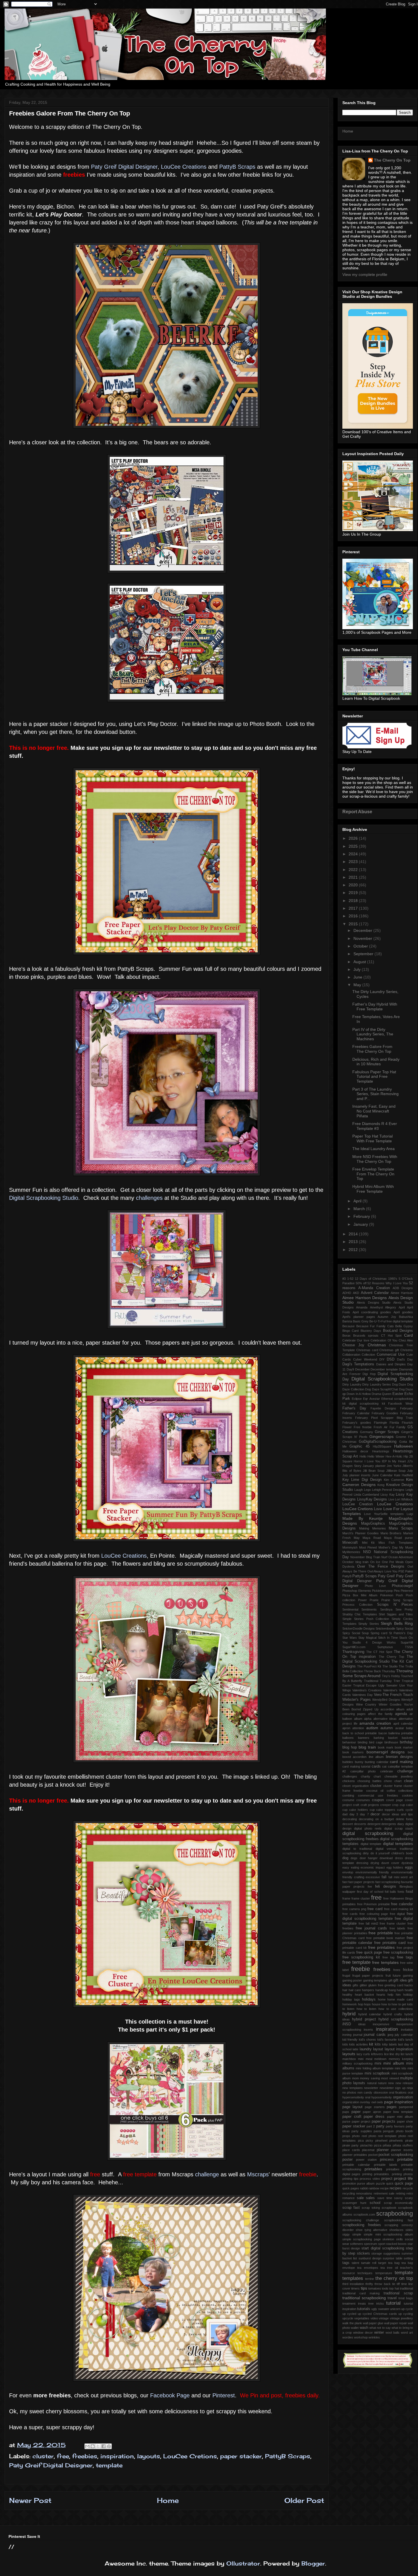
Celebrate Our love (356, 1340)
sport (382, 2244)
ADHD (347, 1293)
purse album (366, 2183)
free (63, 2456)
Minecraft (350, 1543)
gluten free (376, 1985)
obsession (381, 2092)
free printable (381, 1933)
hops (367, 2004)
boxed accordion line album (363, 1757)
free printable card (390, 1943)
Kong (381, 1485)
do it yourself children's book (392, 1853)
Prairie (374, 1600)
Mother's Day (388, 1547)
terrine (370, 2279)
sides (409, 2230)
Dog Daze (399, 1384)
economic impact (373, 1867)
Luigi (410, 1514)
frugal (346, 1976)
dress (399, 1858)
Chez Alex (406, 1340)
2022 (354, 870)
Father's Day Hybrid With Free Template (375, 1007)
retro (410, 2193)
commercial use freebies (378, 1795)
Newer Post (30, 2500)
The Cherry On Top (392, 160)
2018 (354, 901)
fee (370, 1886)
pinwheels (396, 2141)
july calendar (404, 2035)
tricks (380, 2303)
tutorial (393, 2303)
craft (356, 1805)
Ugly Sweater (388, 1685)
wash (364, 2328)
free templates (385, 1962)
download (386, 1858)
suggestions (392, 2253)
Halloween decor (355, 1451)
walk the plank (352, 2323)
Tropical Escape (365, 1685)
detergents (389, 1824)
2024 (354, 854)
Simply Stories (369, 1624)
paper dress (374, 2117)
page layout (352, 2107)
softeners (357, 2244)
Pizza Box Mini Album (360, 1595)
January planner (374, 1466)
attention (358, 1728)
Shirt (382, 1614)
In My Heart (397, 1461)
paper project (361, 2121)
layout (378, 2049)
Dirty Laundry (352, 1384)
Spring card (379, 1633)
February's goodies (357, 1423)
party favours (395, 2126)
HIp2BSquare (382, 1446)
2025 (354, 846)
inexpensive (381, 2024)
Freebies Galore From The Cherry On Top (372, 1049)
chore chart (393, 1781)
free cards (350, 1914)
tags (346, 2263)
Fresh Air (380, 1427)
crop (395, 1805)
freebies (85, 2456)
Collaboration (351, 1355)
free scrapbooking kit (361, 1957)
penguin (388, 2131)
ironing (347, 2035)
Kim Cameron (394, 1480)
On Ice (375, 1562)
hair (345, 1990)
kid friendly (350, 2040)
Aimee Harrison (402, 1293)
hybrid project (364, 2019)
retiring (401, 2193)
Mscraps (258, 2174)
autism (372, 1728)
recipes (396, 2188)
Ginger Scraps (387, 1432)
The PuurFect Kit (369, 1666)
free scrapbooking (398, 1952)
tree (371, 2303)
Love (378, 1509)
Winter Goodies (390, 1704)
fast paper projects (361, 1882)
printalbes (393, 2169)
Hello (363, 1456)
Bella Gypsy (404, 1326)
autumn (387, 1728)
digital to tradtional (357, 1849)
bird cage (376, 1742)
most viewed (390, 2078)
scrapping (391, 2225)
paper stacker (241, 2456)
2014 (354, 1234)
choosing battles (370, 1781)
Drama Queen (381, 1394)
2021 (354, 877)
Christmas (377, 1345)
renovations (364, 2193)
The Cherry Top (391, 1657)
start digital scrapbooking (383, 2248)
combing (348, 1795)
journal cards (375, 2035)
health (409, 1990)
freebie (361, 1969)
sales (370, 2198)
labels (393, 2044)
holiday (408, 1995)
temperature (384, 2273)
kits (378, 2044)
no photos (349, 2092)
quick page (404, 2183)
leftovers (377, 2054)
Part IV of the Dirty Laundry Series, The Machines (373, 1034)
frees (397, 1970)
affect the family (380, 1714)
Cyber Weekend (365, 1359)
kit (371, 2044)
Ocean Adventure (401, 1557)
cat (384, 1766)
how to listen (367, 2009)
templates (353, 2278)
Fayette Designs (383, 1408)
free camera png (354, 1909)
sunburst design (370, 2258)
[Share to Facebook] (104, 2446)
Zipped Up (371, 1709)
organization (351, 2102)
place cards (351, 2150)
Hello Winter (376, 1456)
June (358, 977)
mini (378, 2063)
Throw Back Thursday (379, 1671)
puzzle (380, 2183)
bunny (359, 1762)
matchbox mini (353, 2059)
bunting (370, 1762)
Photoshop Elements (357, 1591)
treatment (349, 2303)
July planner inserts (356, 1475)
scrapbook (389, 2208)
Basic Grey (361, 1321)
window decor (363, 2333)
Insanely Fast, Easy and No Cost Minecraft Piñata (374, 1111)
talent (355, 2263)
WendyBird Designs (386, 1700)
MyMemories (351, 1552)
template (109, 2465)
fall (384, 1877)
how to (386, 2004)
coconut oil (375, 1791)
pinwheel (381, 2141)
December (363, 930)
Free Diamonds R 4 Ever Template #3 (375, 1126)
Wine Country (366, 1704)
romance (348, 2198)
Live (391, 1499)
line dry (395, 2054)
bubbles (348, 1762)
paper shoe (405, 2121)
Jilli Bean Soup (374, 1471)
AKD (356, 1293)
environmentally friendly (372, 1872)
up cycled (349, 2314)
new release (404, 2083)
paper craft (352, 2117)
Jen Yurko (394, 1466)
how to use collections (396, 2009)
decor (375, 1814)
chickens (349, 1781)
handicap (382, 1990)
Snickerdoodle (385, 1628)
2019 (354, 893)
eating (355, 1867)
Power (362, 1600)
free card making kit (399, 1909)
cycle (409, 1810)
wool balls (393, 2333)
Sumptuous (385, 1647)
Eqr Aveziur (371, 1399)
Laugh (359, 1490)
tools (385, 2288)
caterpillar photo (363, 1771)
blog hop (350, 1747)
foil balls (390, 1892)
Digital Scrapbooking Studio (44, 1198)
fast (345, 1882)
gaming (408, 1976)
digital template (371, 1844)
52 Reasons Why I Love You (388, 1283)
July (358, 969)
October (361, 946)
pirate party (350, 2145)
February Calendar (356, 1413)
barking (379, 1738)
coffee (391, 1791)
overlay (365, 2102)
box (410, 1752)
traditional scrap (398, 2293)
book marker (404, 1747)
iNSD (347, 2024)
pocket (373, 2155)
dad (345, 1814)
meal (369, 2059)
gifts (355, 1985)
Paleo (409, 1571)
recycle (408, 2188)
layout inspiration (399, 2049)
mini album (394, 2063)
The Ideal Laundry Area (373, 1149)
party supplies (362, 2131)
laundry (366, 2049)
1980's (393, 1279)
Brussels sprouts (366, 1336)
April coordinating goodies (372, 1312)
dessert (348, 1824)
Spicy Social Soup (356, 1633)
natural (372, 2083)
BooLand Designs (398, 1331)
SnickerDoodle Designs (359, 1628)
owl (374, 2102)
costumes (363, 1800)
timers (355, 2288)
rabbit (364, 2188)
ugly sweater (380, 2309)
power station (366, 2160)
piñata (387, 2145)
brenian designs (399, 1757)
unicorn (395, 2309)
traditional (406, 2288)
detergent (374, 1824)
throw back (382, 2284)
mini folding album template (375, 2068)
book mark (386, 1747)
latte (355, 2049)
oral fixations (398, 2092)
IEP (384, 1461)
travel (392, 2298)
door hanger (369, 1858)
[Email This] (87, 2446)
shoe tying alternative (372, 2230)
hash (400, 1990)
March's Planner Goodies (361, 1533)
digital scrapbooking (368, 1833)
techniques (365, 2273)
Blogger (313, 2563)
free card (375, 1909)
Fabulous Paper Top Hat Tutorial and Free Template (374, 1077)
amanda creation (375, 1723)
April (358, 1201)
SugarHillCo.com (354, 1647)
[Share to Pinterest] (109, 2446)
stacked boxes (396, 2244)
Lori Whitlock (404, 1499)
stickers (363, 2253)
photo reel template (383, 2136)
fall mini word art (401, 1877)
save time (385, 2198)
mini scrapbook (377, 2073)
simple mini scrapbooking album (388, 2234)
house (376, 2004)
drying (375, 1863)
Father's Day (354, 1408)
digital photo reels (368, 1828)
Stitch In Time (388, 1638)
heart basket (364, 1995)
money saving (370, 2078)
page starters (375, 2107)
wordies (348, 2337)
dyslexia (407, 1863)
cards (376, 1766)
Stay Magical (367, 1638)
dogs (354, 1858)
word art (407, 2333)
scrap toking (371, 2208)
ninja (410, 2088)
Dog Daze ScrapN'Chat (381, 1389)
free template (356, 1962)
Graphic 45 (359, 1446)
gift (390, 1980)
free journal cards (371, 1928)
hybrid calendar (370, 2014)
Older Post (304, 2500)
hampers (368, 1990)
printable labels (386, 2165)
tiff (398, 2284)
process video (370, 2179)
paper (356, 2112)
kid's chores (367, 2040)
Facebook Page (171, 2395)
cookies (407, 1795)
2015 (354, 924)
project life (403, 2178)
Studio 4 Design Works (374, 1642)
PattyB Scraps (237, 167)
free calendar (402, 1904)
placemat (368, 2150)
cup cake (406, 1805)
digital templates (398, 1844)
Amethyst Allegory (383, 1307)
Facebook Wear (401, 1403)
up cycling (406, 2314)
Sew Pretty (404, 1609)
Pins (397, 1591)
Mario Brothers (391, 1533)
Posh (399, 1595)
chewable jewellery (399, 1776)
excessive (373, 1877)
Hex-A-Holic (394, 1456)
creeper (386, 1805)
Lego (367, 1490)
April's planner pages (359, 1317)
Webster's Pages (357, 1700)
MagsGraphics (373, 1524)
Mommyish (350, 1547)
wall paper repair (396, 2323)
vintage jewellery (401, 2318)
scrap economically (398, 2203)
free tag (388, 1957)
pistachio (366, 2145)
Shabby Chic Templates (360, 1614)
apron (346, 1728)
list (403, 2054)
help (390, 1995)
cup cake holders (355, 1810)
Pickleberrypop (382, 1591)
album (358, 1719)
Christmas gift (389, 1350)
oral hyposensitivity (378, 2097)
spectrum (371, 2244)
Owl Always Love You (382, 1571)
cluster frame (393, 1786)
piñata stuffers (403, 2145)
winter (379, 2333)
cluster (43, 2456)
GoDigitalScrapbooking (378, 1442)
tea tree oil (389, 2268)
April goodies (403, 1312)
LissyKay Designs (372, 1499)
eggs (409, 1867)
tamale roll (369, 2263)
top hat (394, 2288)
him (398, 1995)
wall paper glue (373, 2323)
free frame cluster (393, 1923)
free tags (405, 1957)
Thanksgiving (353, 1652)
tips (364, 2288)
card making (401, 1762)
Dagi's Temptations (358, 1364)
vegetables (362, 2318)
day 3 (354, 1814)
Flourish (407, 1423)
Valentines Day (362, 1695)
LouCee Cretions (190, 2456)
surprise (388, 2258)
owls (380, 2102)
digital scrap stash (399, 1828)
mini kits (400, 2068)
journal (358, 2035)
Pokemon (387, 1595)
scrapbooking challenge (361, 2220)
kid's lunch (405, 2040)
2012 (354, 1250)
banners (364, 1738)
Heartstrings (381, 1451)
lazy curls (363, 2054)
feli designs (386, 1886)
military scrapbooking (357, 2063)
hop (361, 2004)
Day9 (350, 1369)
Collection (368, 1355)
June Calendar (382, 1475)
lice (386, 2054)
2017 (354, 908)
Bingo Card (350, 1331)
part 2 (371, 2126)
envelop (348, 1872)
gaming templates (375, 1980)
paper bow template (398, 2112)
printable (405, 2159)
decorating (350, 1819)
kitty (385, 2044)
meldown (380, 2059)
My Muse (406, 1547)
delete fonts (404, 1819)
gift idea (400, 1980)
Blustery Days (371, 1331)
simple (357, 2234)
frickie (408, 1970)
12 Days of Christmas (371, 1279)
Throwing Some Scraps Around (378, 1673)
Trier (397, 1681)
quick (390, 2183)
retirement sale (384, 2193)
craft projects (370, 1805)
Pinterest (224, 2395)
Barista (347, 1321)
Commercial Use (391, 1355)
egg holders (395, 1867)
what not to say (380, 2328)
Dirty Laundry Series (377, 1384)
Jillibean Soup (396, 1471)
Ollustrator (243, 2563)
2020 (354, 885)
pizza (378, 2145)
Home (168, 2500)
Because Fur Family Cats (375, 1326)
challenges (149, 1198)
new (391, 2083)
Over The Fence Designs (381, 1566)
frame (346, 1898)
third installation (353, 2284)
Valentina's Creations (367, 1690)
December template (384, 1369)
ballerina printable (401, 1733)
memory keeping (401, 2059)
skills (400, 2239)
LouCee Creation (358, 1504)
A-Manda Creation (374, 1288)
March (360, 1209)
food (409, 1892)
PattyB (347, 1576)
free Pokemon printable (373, 1904)
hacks (409, 1985)
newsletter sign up (393, 2088)
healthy (347, 1995)
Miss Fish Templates (396, 1543)
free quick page (369, 1952)
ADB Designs (403, 1288)
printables (373, 2169)
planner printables (355, 2155)
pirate (409, 2141)
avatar (400, 1728)
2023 (354, 862)
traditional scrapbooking (364, 2298)
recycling (349, 2193)
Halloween (403, 1446)
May (358, 985)
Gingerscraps (381, 1436)
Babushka (406, 1317)
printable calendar (356, 2165)
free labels (397, 1928)
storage (377, 2253)
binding (363, 1742)
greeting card (394, 1985)
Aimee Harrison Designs (365, 1298)
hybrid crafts (393, 2014)
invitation (407, 2030)
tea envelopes (368, 2268)
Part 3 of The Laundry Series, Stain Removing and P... (375, 1094)
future (397, 1976)
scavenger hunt (354, 2203)
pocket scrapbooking (396, 2155)
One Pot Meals (393, 1562)
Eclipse (357, 1399)
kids (345, 2044)
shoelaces (396, 2230)
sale (360, 2198)
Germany (367, 1432)
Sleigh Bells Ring (397, 1623)
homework (350, 2004)
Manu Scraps (401, 1528)
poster (347, 2160)
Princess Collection (357, 1605)
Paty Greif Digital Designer (124, 167)
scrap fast (351, 2208)
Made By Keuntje (363, 1518)
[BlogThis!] (93, 2446)
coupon (378, 1800)
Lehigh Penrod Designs (388, 1490)
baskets (407, 1738)
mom (355, 2078)
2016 (354, 916)
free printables (382, 1947)
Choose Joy (353, 1345)
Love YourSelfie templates (384, 1514)
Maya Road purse (398, 1538)
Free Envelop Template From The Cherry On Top (373, 1174)
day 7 (364, 1814)
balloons (348, 1738)
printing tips (350, 2179)
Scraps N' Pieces (395, 1605)
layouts (149, 2456)
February (362, 1216)
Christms (407, 1350)
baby (409, 1728)
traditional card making (361, 2293)
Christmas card (367, 1350)
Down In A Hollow (359, 1394)
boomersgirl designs (386, 1752)
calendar (382, 1762)
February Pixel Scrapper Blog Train (384, 1418)
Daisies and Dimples (391, 1364)
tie (394, 2284)
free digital (397, 1914)
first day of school (370, 1892)
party (380, 2126)
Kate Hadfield (403, 1475)
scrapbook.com (364, 2214)
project (387, 2179)
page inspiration (399, 2102)
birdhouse (391, 1742)
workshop (361, 2337)
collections (406, 1791)
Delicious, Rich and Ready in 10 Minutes (376, 1062)
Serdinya (386, 1609)
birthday (406, 1742)
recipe (384, 2188)
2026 (354, 838)
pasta (377, 2131)
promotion (349, 2183)
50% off (361, 1283)
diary (401, 1824)
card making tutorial (356, 1766)
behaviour (349, 1742)
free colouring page (374, 1914)
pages (392, 2107)
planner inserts (402, 2150)
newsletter (371, 2088)
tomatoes (375, 2288)
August (360, 962)
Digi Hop (369, 1374)
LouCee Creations (185, 167)
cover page (395, 1800)
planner (383, 2150)
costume (348, 1800)
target (382, 2263)
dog (345, 1858)
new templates (353, 2088)
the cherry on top (394, 2278)
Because (348, 1326)
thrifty (369, 2284)
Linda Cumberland (367, 1495)
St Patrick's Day (401, 1633)
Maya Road (372, 1538)
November (363, 938)
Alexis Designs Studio (374, 1303)
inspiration (117, 2456)
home (382, 1999)
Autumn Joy (387, 1317)
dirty (366, 1853)
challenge (207, 2174)
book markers (353, 1752)
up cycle (407, 2309)
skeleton (388, 2239)
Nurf (384, 1557)
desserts (360, 1824)
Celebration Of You (384, 1340)
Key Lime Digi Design (362, 1480)
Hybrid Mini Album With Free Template (373, 1189)
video (374, 2318)
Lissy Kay (388, 1495)
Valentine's (390, 1690)
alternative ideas (385, 1719)
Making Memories (373, 1528)
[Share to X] (98, 2446)
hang (392, 1990)
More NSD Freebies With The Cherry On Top (375, 1159)
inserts (368, 2030)
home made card (400, 1999)
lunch (409, 2054)
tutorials (364, 2309)
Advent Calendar (375, 1293)
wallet (355, 2328)
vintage (384, 2318)
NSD (367, 1552)
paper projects (384, 2121)
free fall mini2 (368, 1923)
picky (369, 2141)
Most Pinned (368, 1547)
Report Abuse (357, 812)
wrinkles (374, 2337)
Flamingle (380, 1423)
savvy (398, 2198)
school (375, 2203)
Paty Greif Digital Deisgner (51, 2465)
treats (362, 2303)
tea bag (394, 2263)
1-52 (350, 1279)
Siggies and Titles (400, 1614)
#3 (344, 1279)
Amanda (362, 1307)
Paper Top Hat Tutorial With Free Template (373, 1139)
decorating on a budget (376, 1819)
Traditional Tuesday (378, 1681)
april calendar (403, 1723)
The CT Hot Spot (379, 1652)
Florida (394, 1423)
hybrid (349, 2014)
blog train (367, 1747)
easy (346, 1867)
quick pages (351, 2188)
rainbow (374, 2188)
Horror (358, 1461)
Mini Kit (368, 1543)
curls (400, 1810)
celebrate (387, 1771)
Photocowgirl (402, 1586)
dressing (362, 1863)
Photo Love (375, 1586)
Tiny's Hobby (391, 1676)
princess (387, 2160)
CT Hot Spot (391, 1336)
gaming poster (352, 1980)
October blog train (355, 1562)
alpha (368, 1719)
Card (408, 1335)
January (361, 1224)
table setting (404, 2258)
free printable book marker (386, 1938)
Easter (398, 1394)
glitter (363, 1985)
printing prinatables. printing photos (388, 2174)
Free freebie (363, 1427)
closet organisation (356, 1786)
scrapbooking (395, 2213)
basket (393, 1738)
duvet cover (390, 1863)
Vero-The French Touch (393, 1695)
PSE (401, 1571)
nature (382, 2083)
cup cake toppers (383, 1810)
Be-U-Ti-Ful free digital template (391, 1321)
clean (408, 1781)
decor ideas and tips (397, 1814)
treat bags (406, 2298)
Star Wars (350, 1638)
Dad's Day (405, 1359)
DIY (382, 1359)
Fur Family (398, 1427)
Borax (346, 1336)
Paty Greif (386, 1576)
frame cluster (361, 1898)
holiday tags (351, 1999)
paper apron (372, 2112)
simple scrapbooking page (362, 2239)
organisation (403, 2097)
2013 (354, 1242)
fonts (401, 1892)
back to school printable (360, 1733)
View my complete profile (365, 274)
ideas (362, 2024)
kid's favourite (387, 2040)
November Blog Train (365, 1557)
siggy (346, 2234)
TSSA (409, 1647)
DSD (391, 1359)
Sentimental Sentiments (360, 1609)
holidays (369, 1999)
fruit (388, 1976)
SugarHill (407, 1642)
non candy (365, 2092)
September (364, 954)
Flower (347, 1427)
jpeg (390, 2035)
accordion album (392, 1709)
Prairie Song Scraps (397, 1600)
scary (409, 2198)
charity (366, 1776)
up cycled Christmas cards (377, 2314)
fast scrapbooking (388, 1882)
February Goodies (385, 1413)
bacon (383, 1733)
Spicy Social (404, 1628)
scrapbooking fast (399, 2220)
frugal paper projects (368, 1976)
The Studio (390, 1666)
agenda (401, 1714)
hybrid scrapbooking (396, 2019)
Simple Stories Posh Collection (366, 1619)
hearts (381, 1995)
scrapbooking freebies (362, 2225)
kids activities (359, 2044)
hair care (355, 1990)
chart (377, 1776)
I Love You (373, 1461)
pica (361, 2141)
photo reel (359, 2136)
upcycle (348, 2318)
